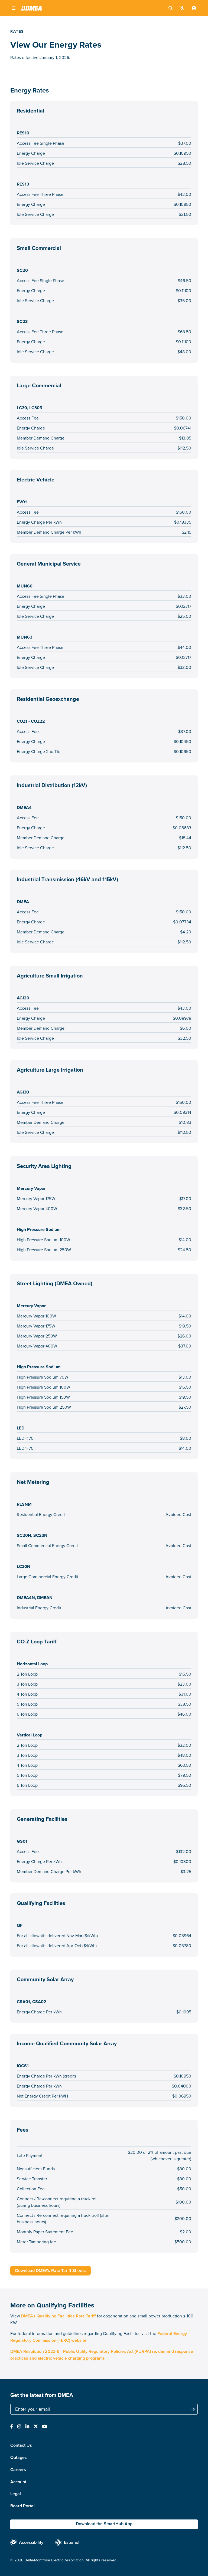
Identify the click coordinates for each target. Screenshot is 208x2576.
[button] (14, 8)
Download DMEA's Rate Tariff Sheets (51, 2270)
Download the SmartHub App (104, 2524)
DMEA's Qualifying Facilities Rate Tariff (58, 2316)
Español (72, 2542)
